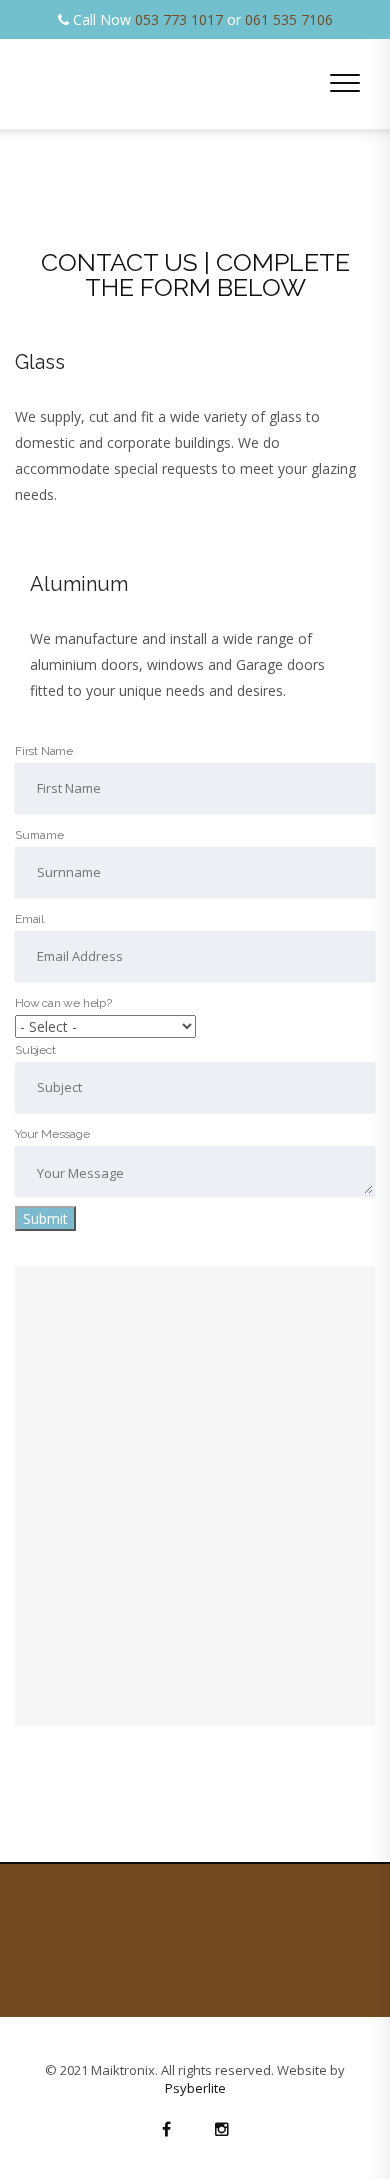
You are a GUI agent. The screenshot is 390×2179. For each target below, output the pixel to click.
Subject (35, 1050)
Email (29, 919)
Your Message (52, 1134)
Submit (45, 1218)
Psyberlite (195, 2088)
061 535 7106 (289, 19)
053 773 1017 (179, 19)
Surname (39, 835)
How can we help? (63, 1003)
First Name (44, 751)
